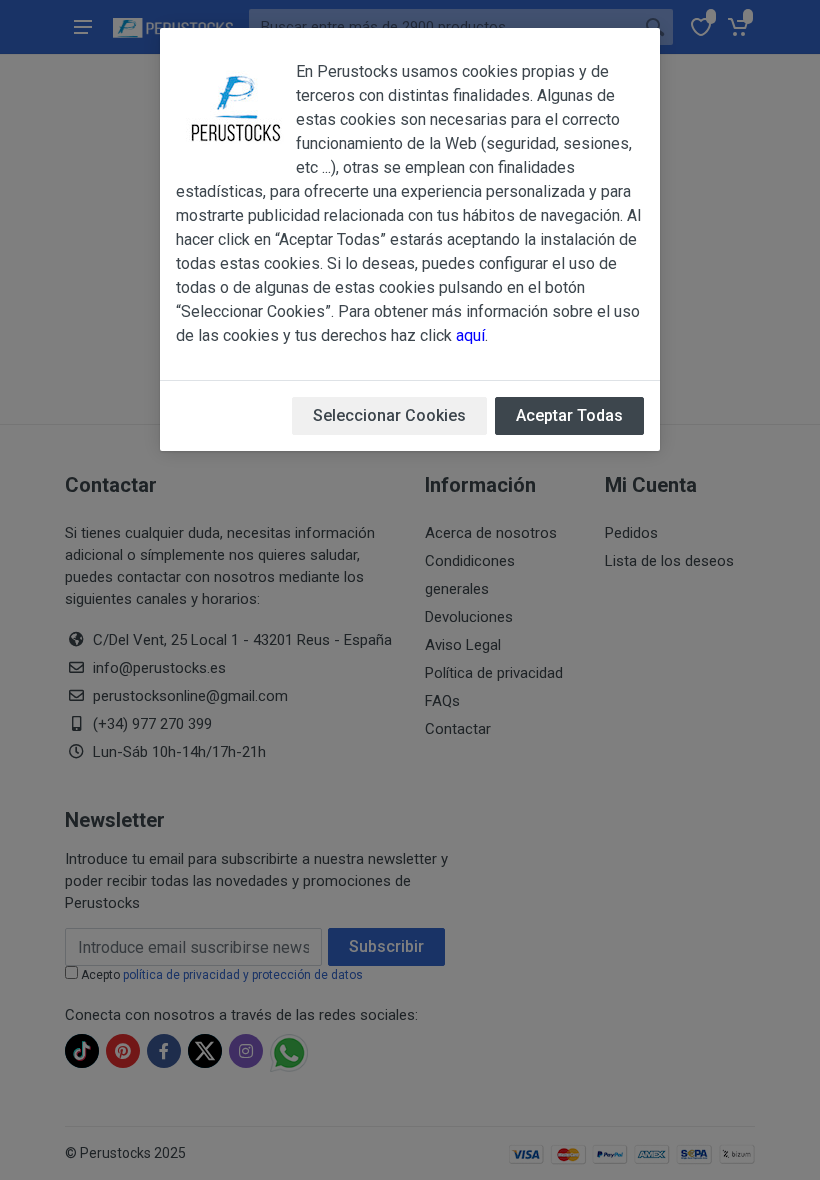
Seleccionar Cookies (389, 415)
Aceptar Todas (569, 415)
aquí (470, 335)
